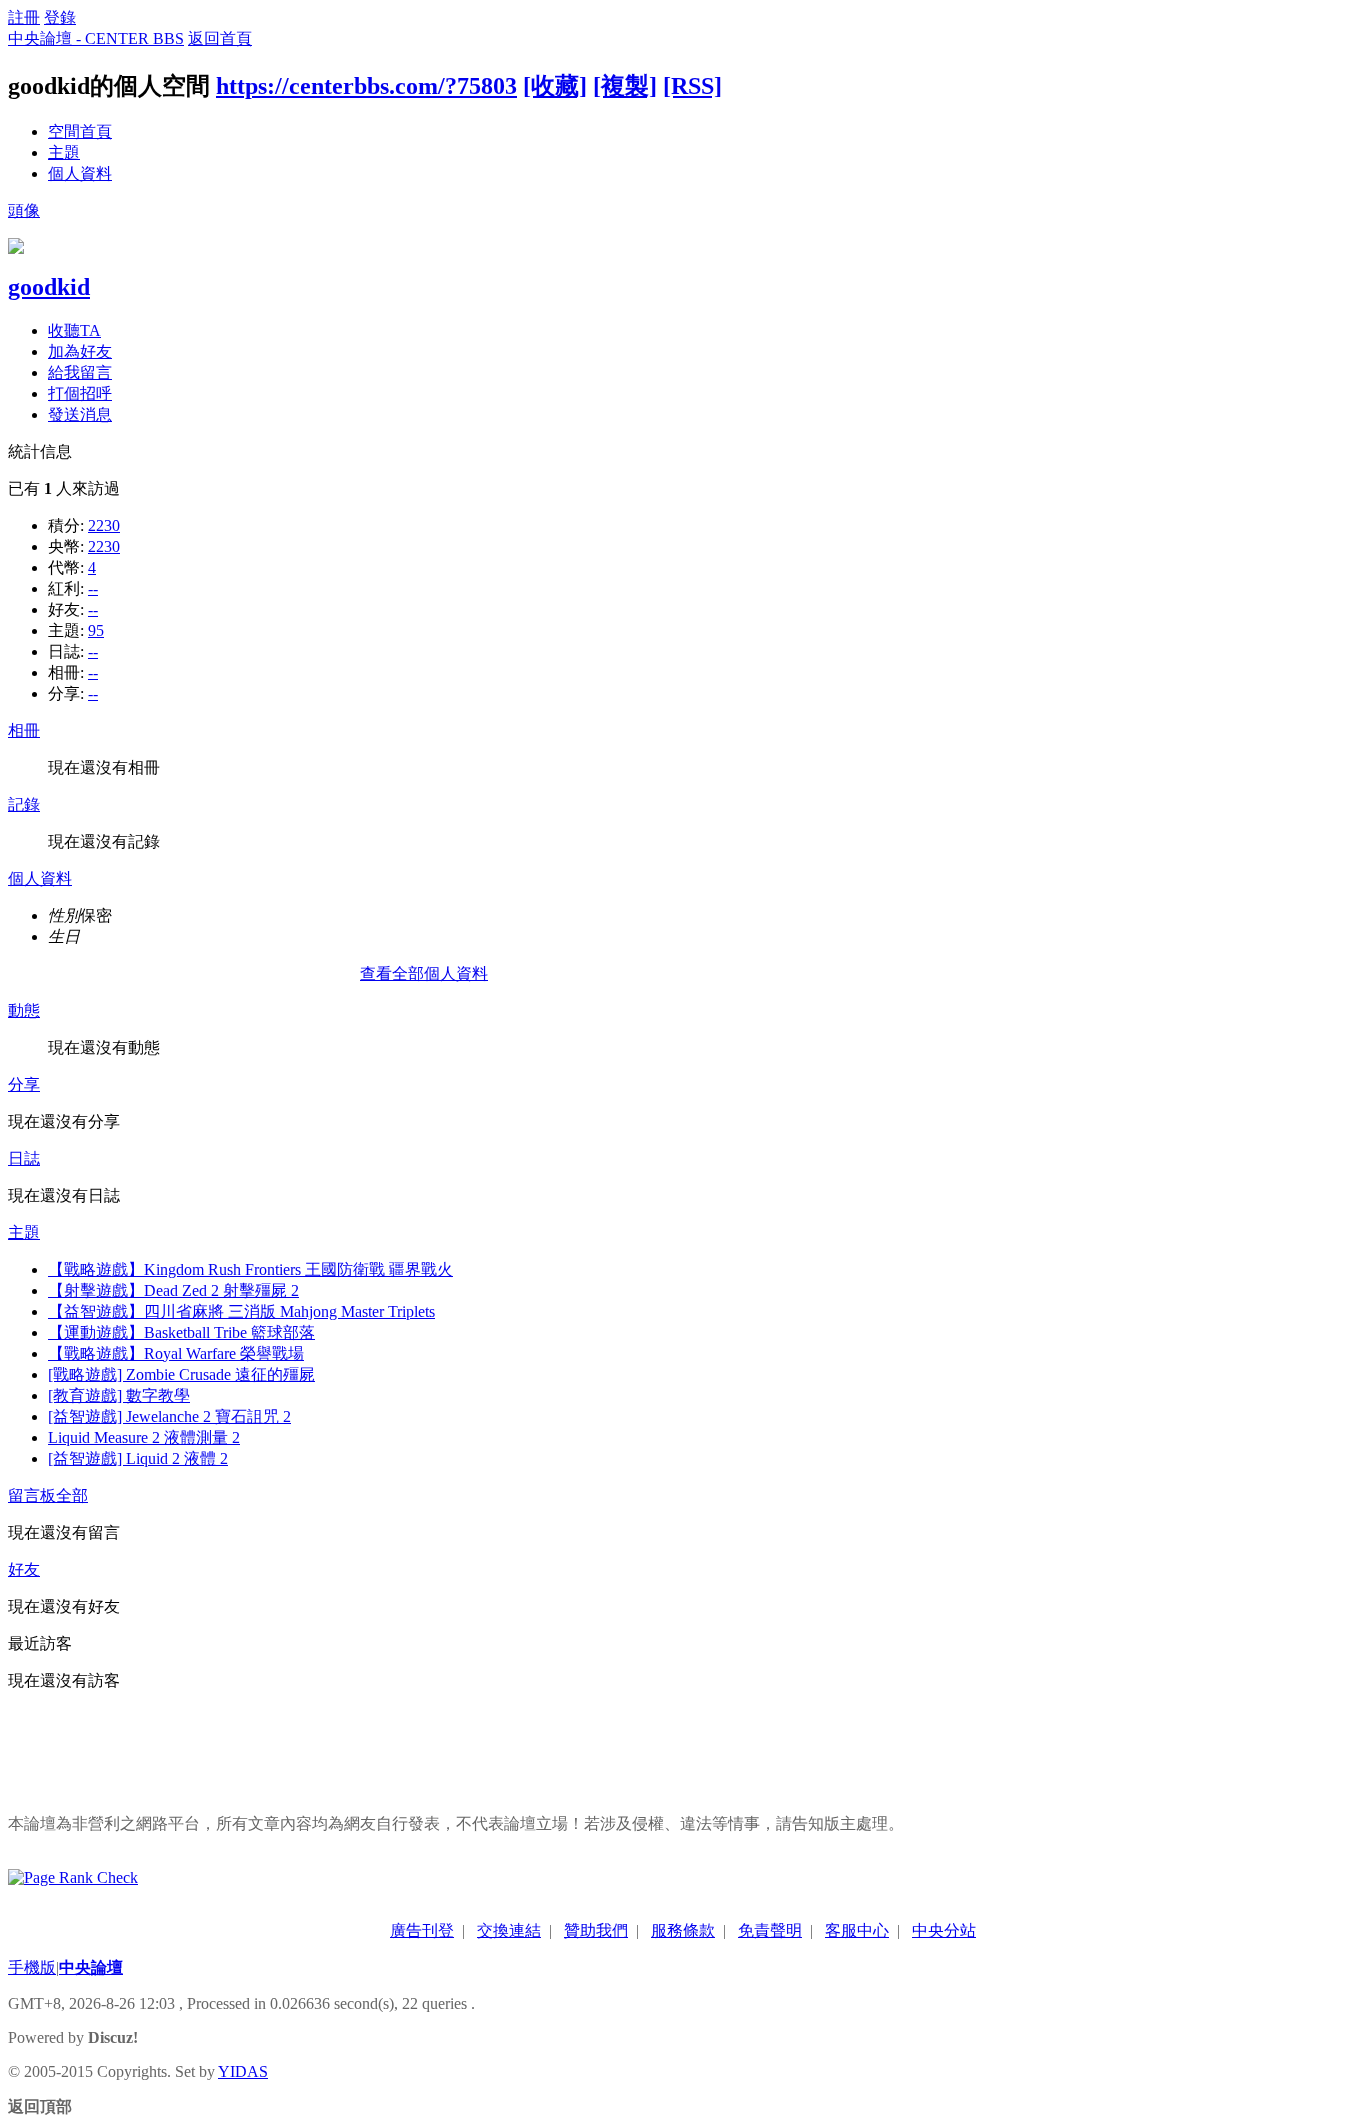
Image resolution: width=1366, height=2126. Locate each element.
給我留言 (80, 372)
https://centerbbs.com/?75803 (366, 86)
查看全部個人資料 (424, 973)
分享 (24, 1084)
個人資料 (80, 173)
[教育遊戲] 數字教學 (119, 1395)
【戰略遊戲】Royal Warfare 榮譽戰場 (176, 1353)
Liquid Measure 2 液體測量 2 (144, 1437)
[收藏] (555, 86)
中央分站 (944, 1930)
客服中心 (857, 1930)
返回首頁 (220, 38)
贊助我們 (596, 1930)
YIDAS (243, 2071)
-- (93, 588)
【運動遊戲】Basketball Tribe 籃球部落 (181, 1332)
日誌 (24, 1158)
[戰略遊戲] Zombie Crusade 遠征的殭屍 (181, 1374)
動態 (24, 1010)
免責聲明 (770, 1930)
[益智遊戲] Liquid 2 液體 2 (138, 1458)
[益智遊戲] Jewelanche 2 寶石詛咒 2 (169, 1416)
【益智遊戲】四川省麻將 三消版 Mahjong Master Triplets (241, 1311)
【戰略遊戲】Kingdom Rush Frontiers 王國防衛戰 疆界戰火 (250, 1269)
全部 (72, 1495)
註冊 (24, 17)
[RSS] (692, 86)
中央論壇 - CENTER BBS (96, 38)
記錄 (24, 804)
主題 (64, 152)
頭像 (24, 210)
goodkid (49, 287)
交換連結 (509, 1930)
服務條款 (683, 1930)
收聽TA (74, 330)
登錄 (60, 17)
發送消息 (80, 414)
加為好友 (80, 351)
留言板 (32, 1495)
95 (96, 630)
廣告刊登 (422, 1930)
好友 (24, 1569)
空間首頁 (80, 131)
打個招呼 (80, 393)
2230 (104, 525)
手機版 (32, 1967)
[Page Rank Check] (73, 1877)
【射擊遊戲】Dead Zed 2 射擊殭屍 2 (173, 1290)
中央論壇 (91, 1967)
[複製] (625, 86)
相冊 (24, 730)
